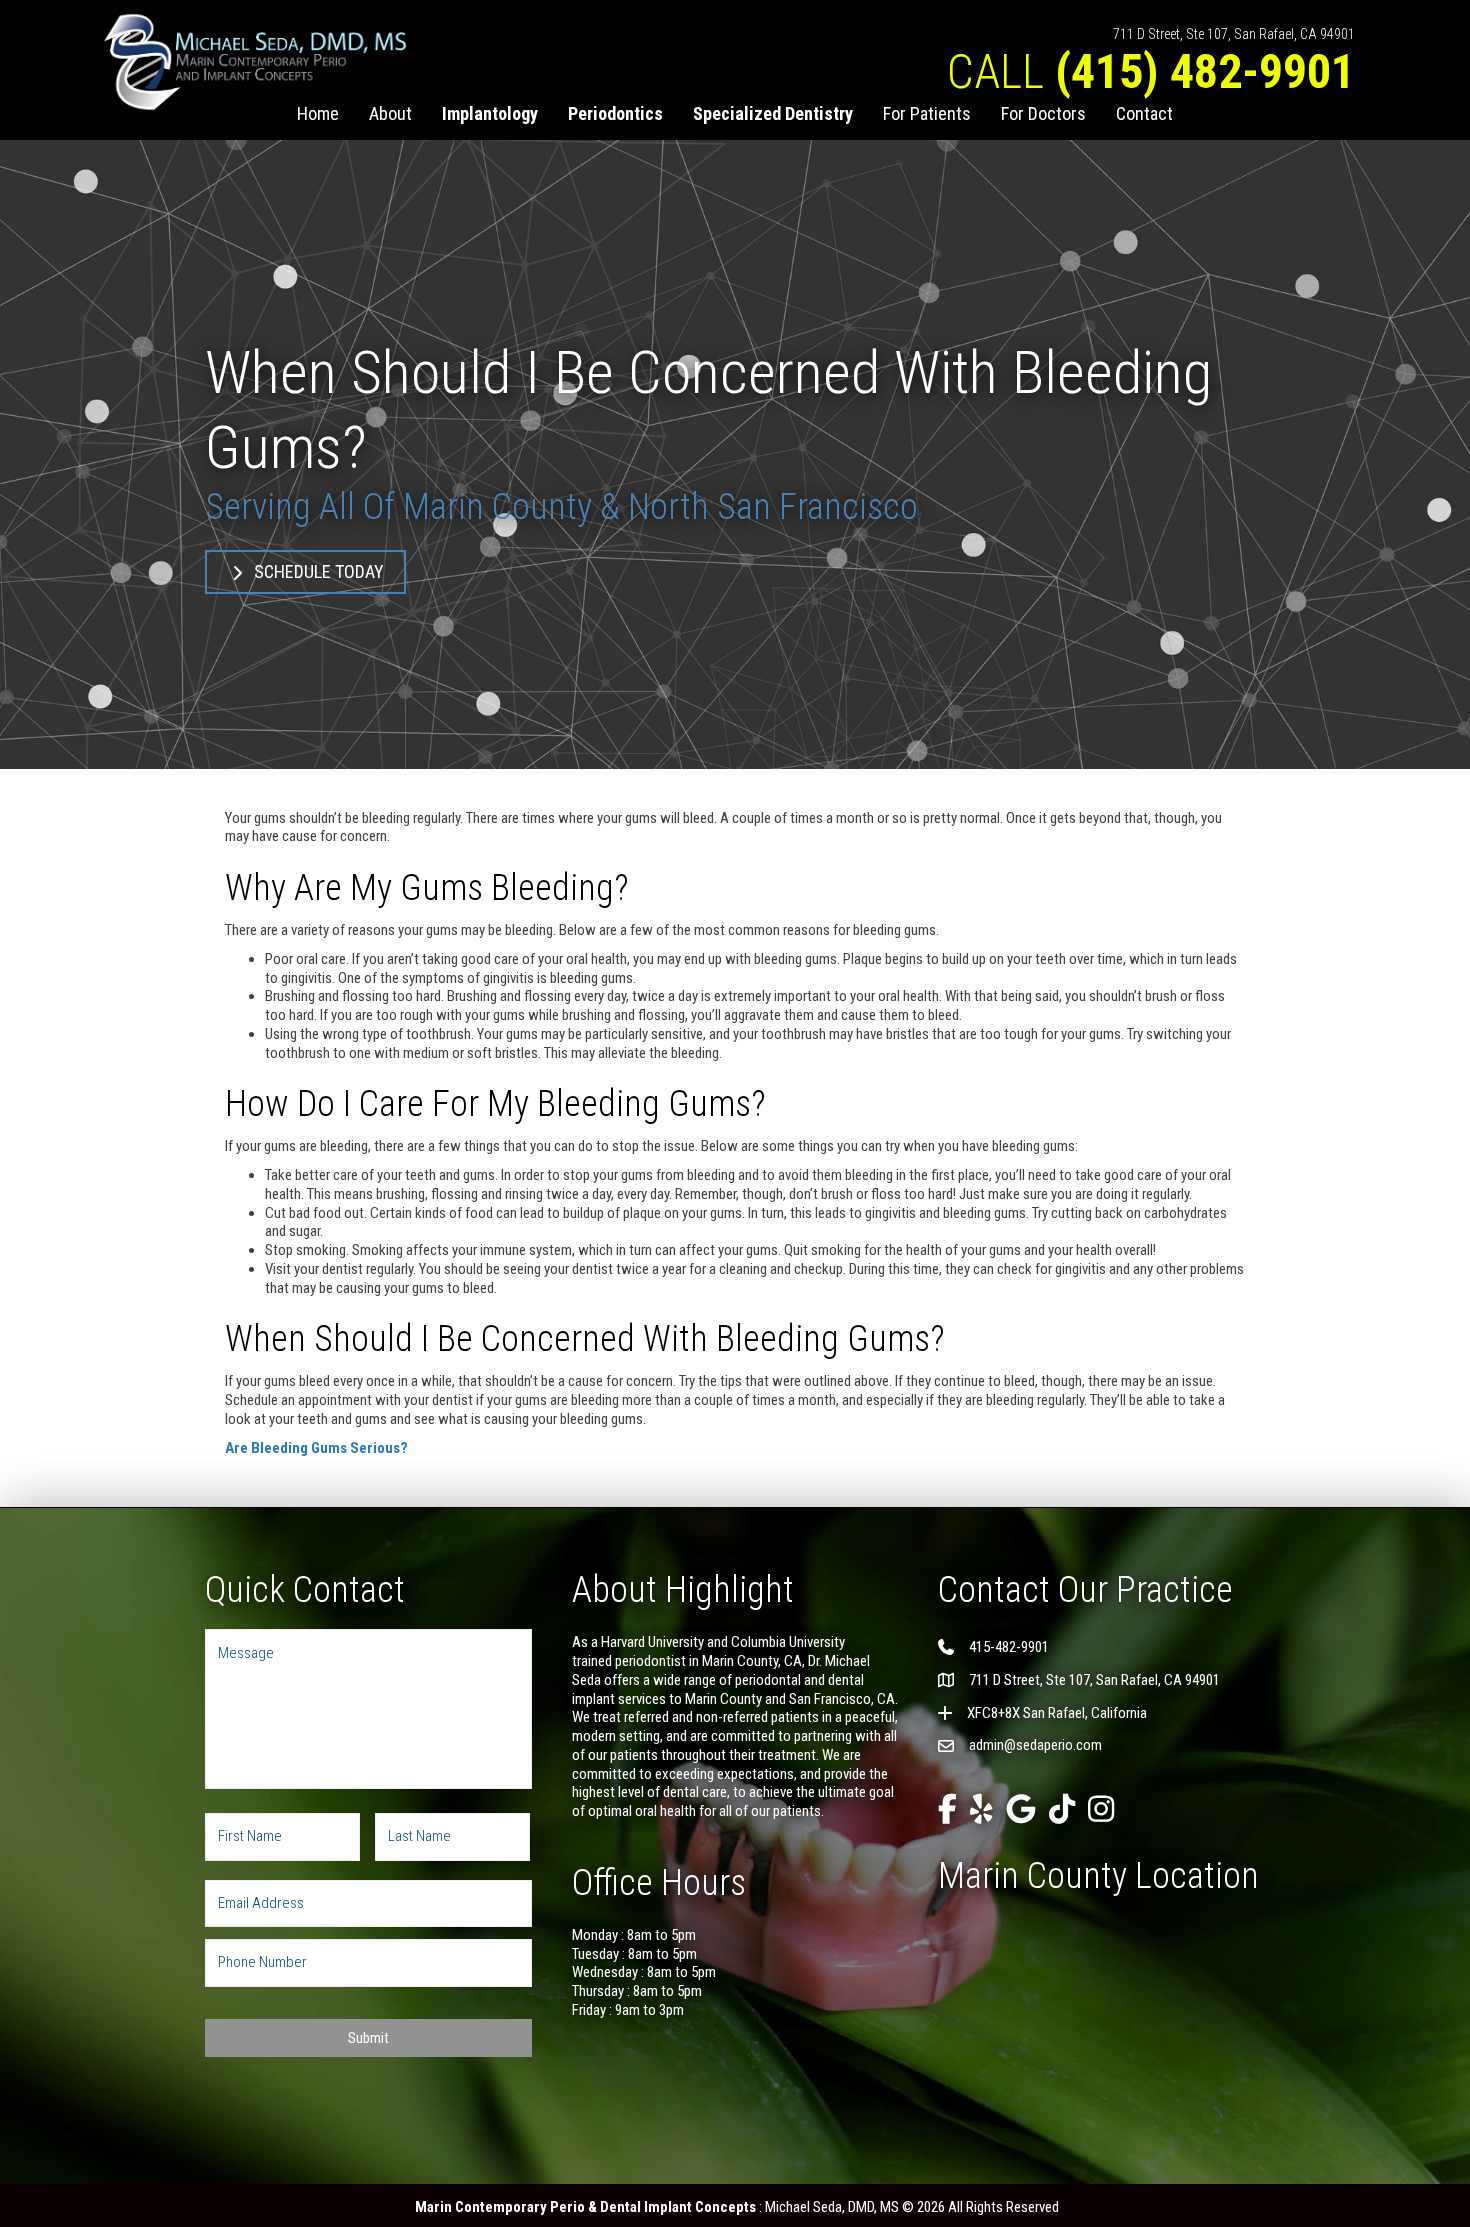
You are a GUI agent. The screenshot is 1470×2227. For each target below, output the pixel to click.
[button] (305, 572)
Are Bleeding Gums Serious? (316, 1448)
